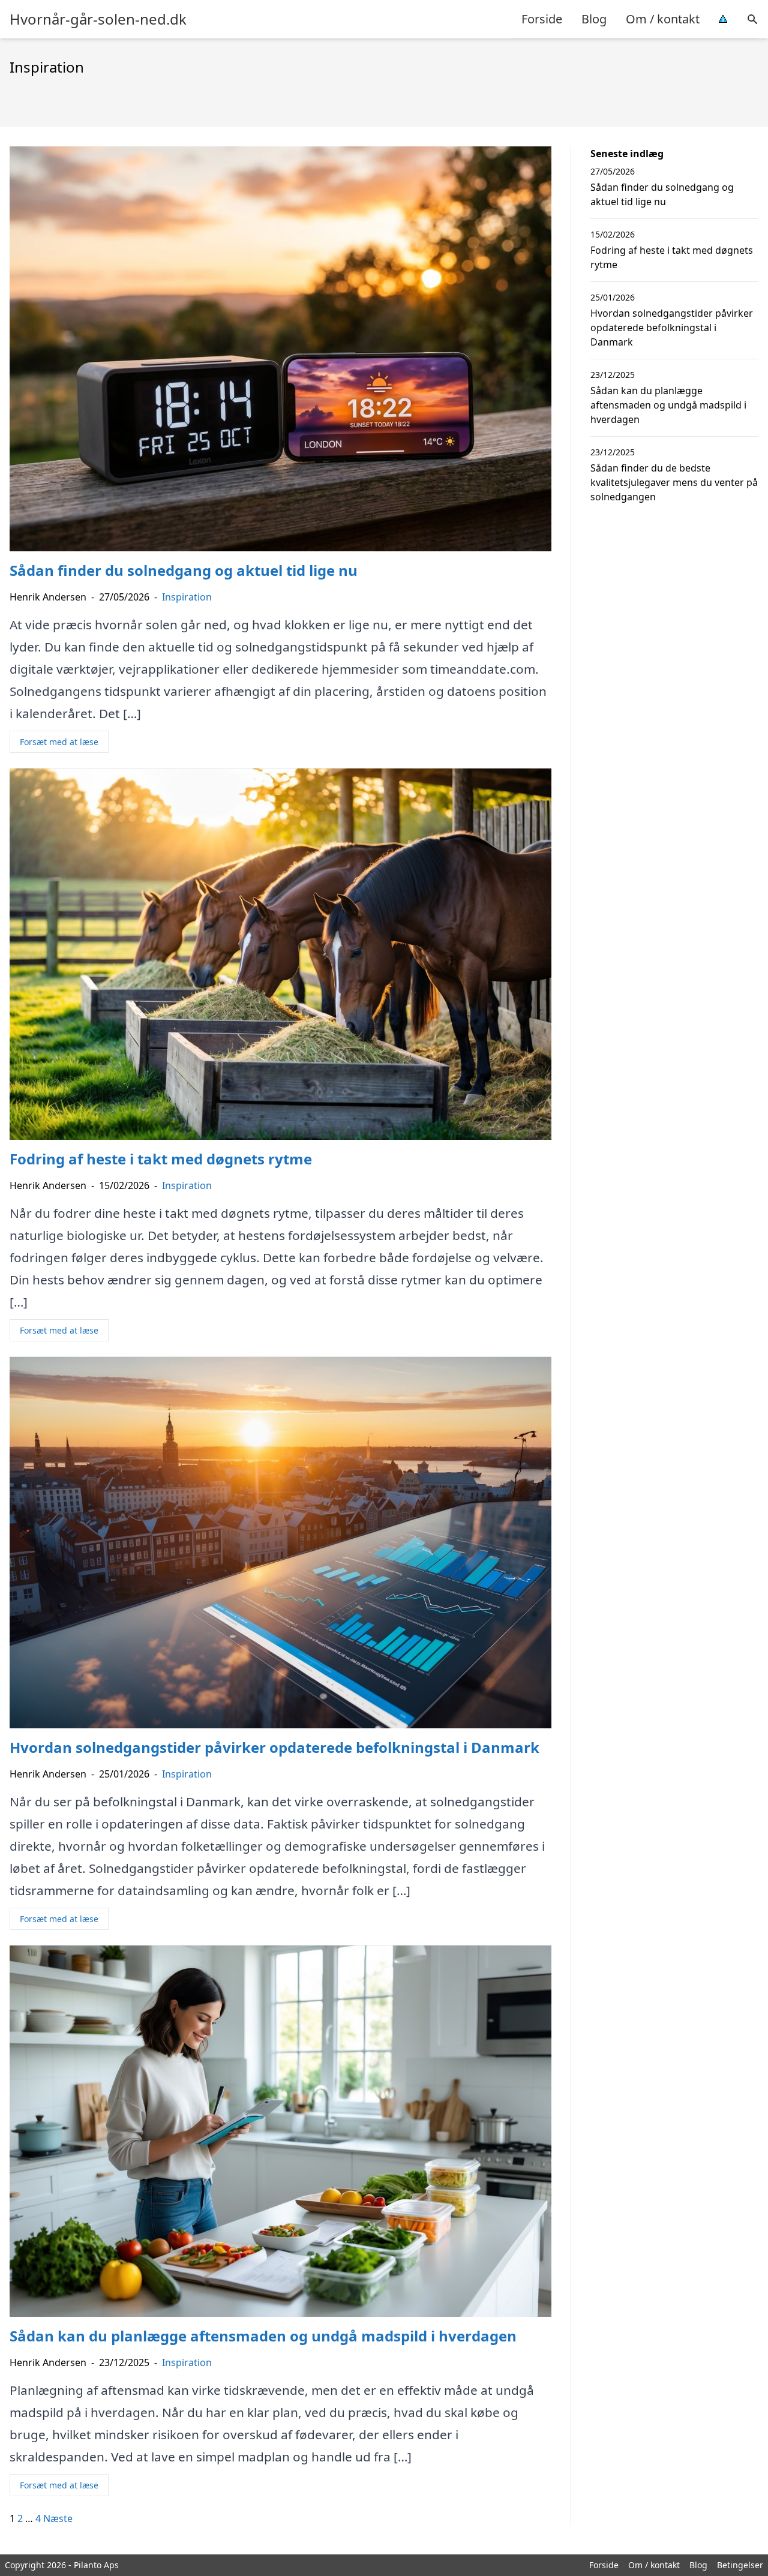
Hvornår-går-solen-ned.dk (98, 19)
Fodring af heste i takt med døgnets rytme (672, 257)
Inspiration (187, 597)
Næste (58, 2518)
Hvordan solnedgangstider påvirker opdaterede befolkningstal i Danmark (672, 328)
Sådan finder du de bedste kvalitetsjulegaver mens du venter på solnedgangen (674, 482)
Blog (594, 19)
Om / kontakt (663, 19)
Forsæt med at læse (59, 742)
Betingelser (740, 2565)
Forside (542, 19)
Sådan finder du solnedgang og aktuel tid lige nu (662, 194)
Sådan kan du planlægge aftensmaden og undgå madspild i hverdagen (668, 405)
